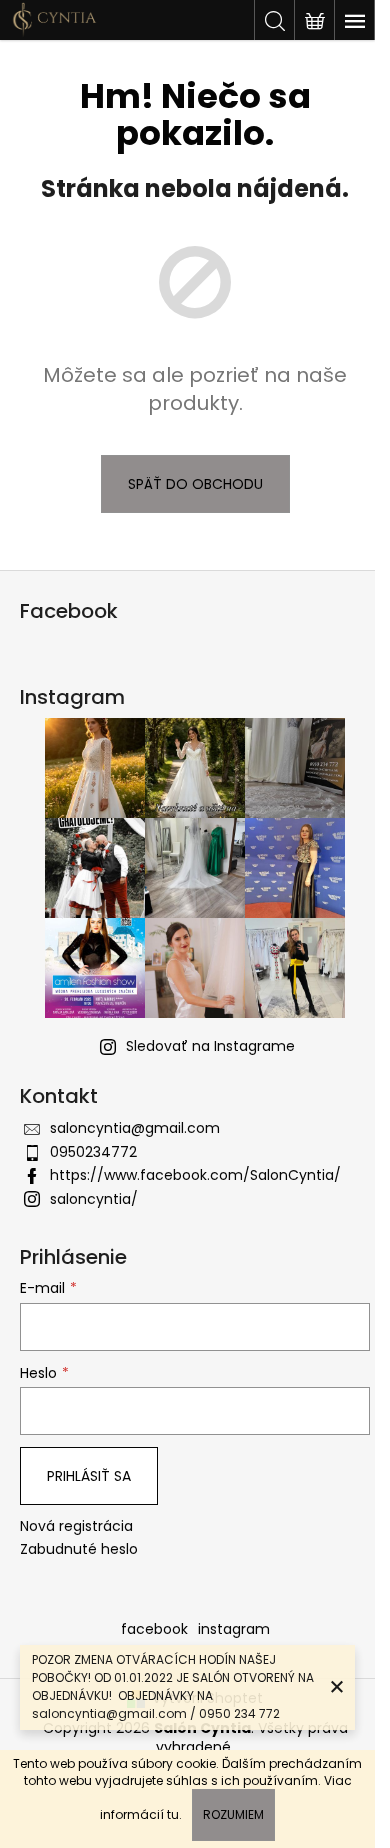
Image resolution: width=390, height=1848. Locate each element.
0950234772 (93, 1152)
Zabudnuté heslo (79, 1549)
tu (173, 1814)
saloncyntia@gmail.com (135, 1128)
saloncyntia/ (94, 1199)
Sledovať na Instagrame (210, 1046)
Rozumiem (233, 1814)
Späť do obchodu (195, 484)
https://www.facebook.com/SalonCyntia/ (195, 1175)
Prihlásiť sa (89, 1476)
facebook (154, 1629)
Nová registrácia (76, 1526)
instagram (234, 1629)
